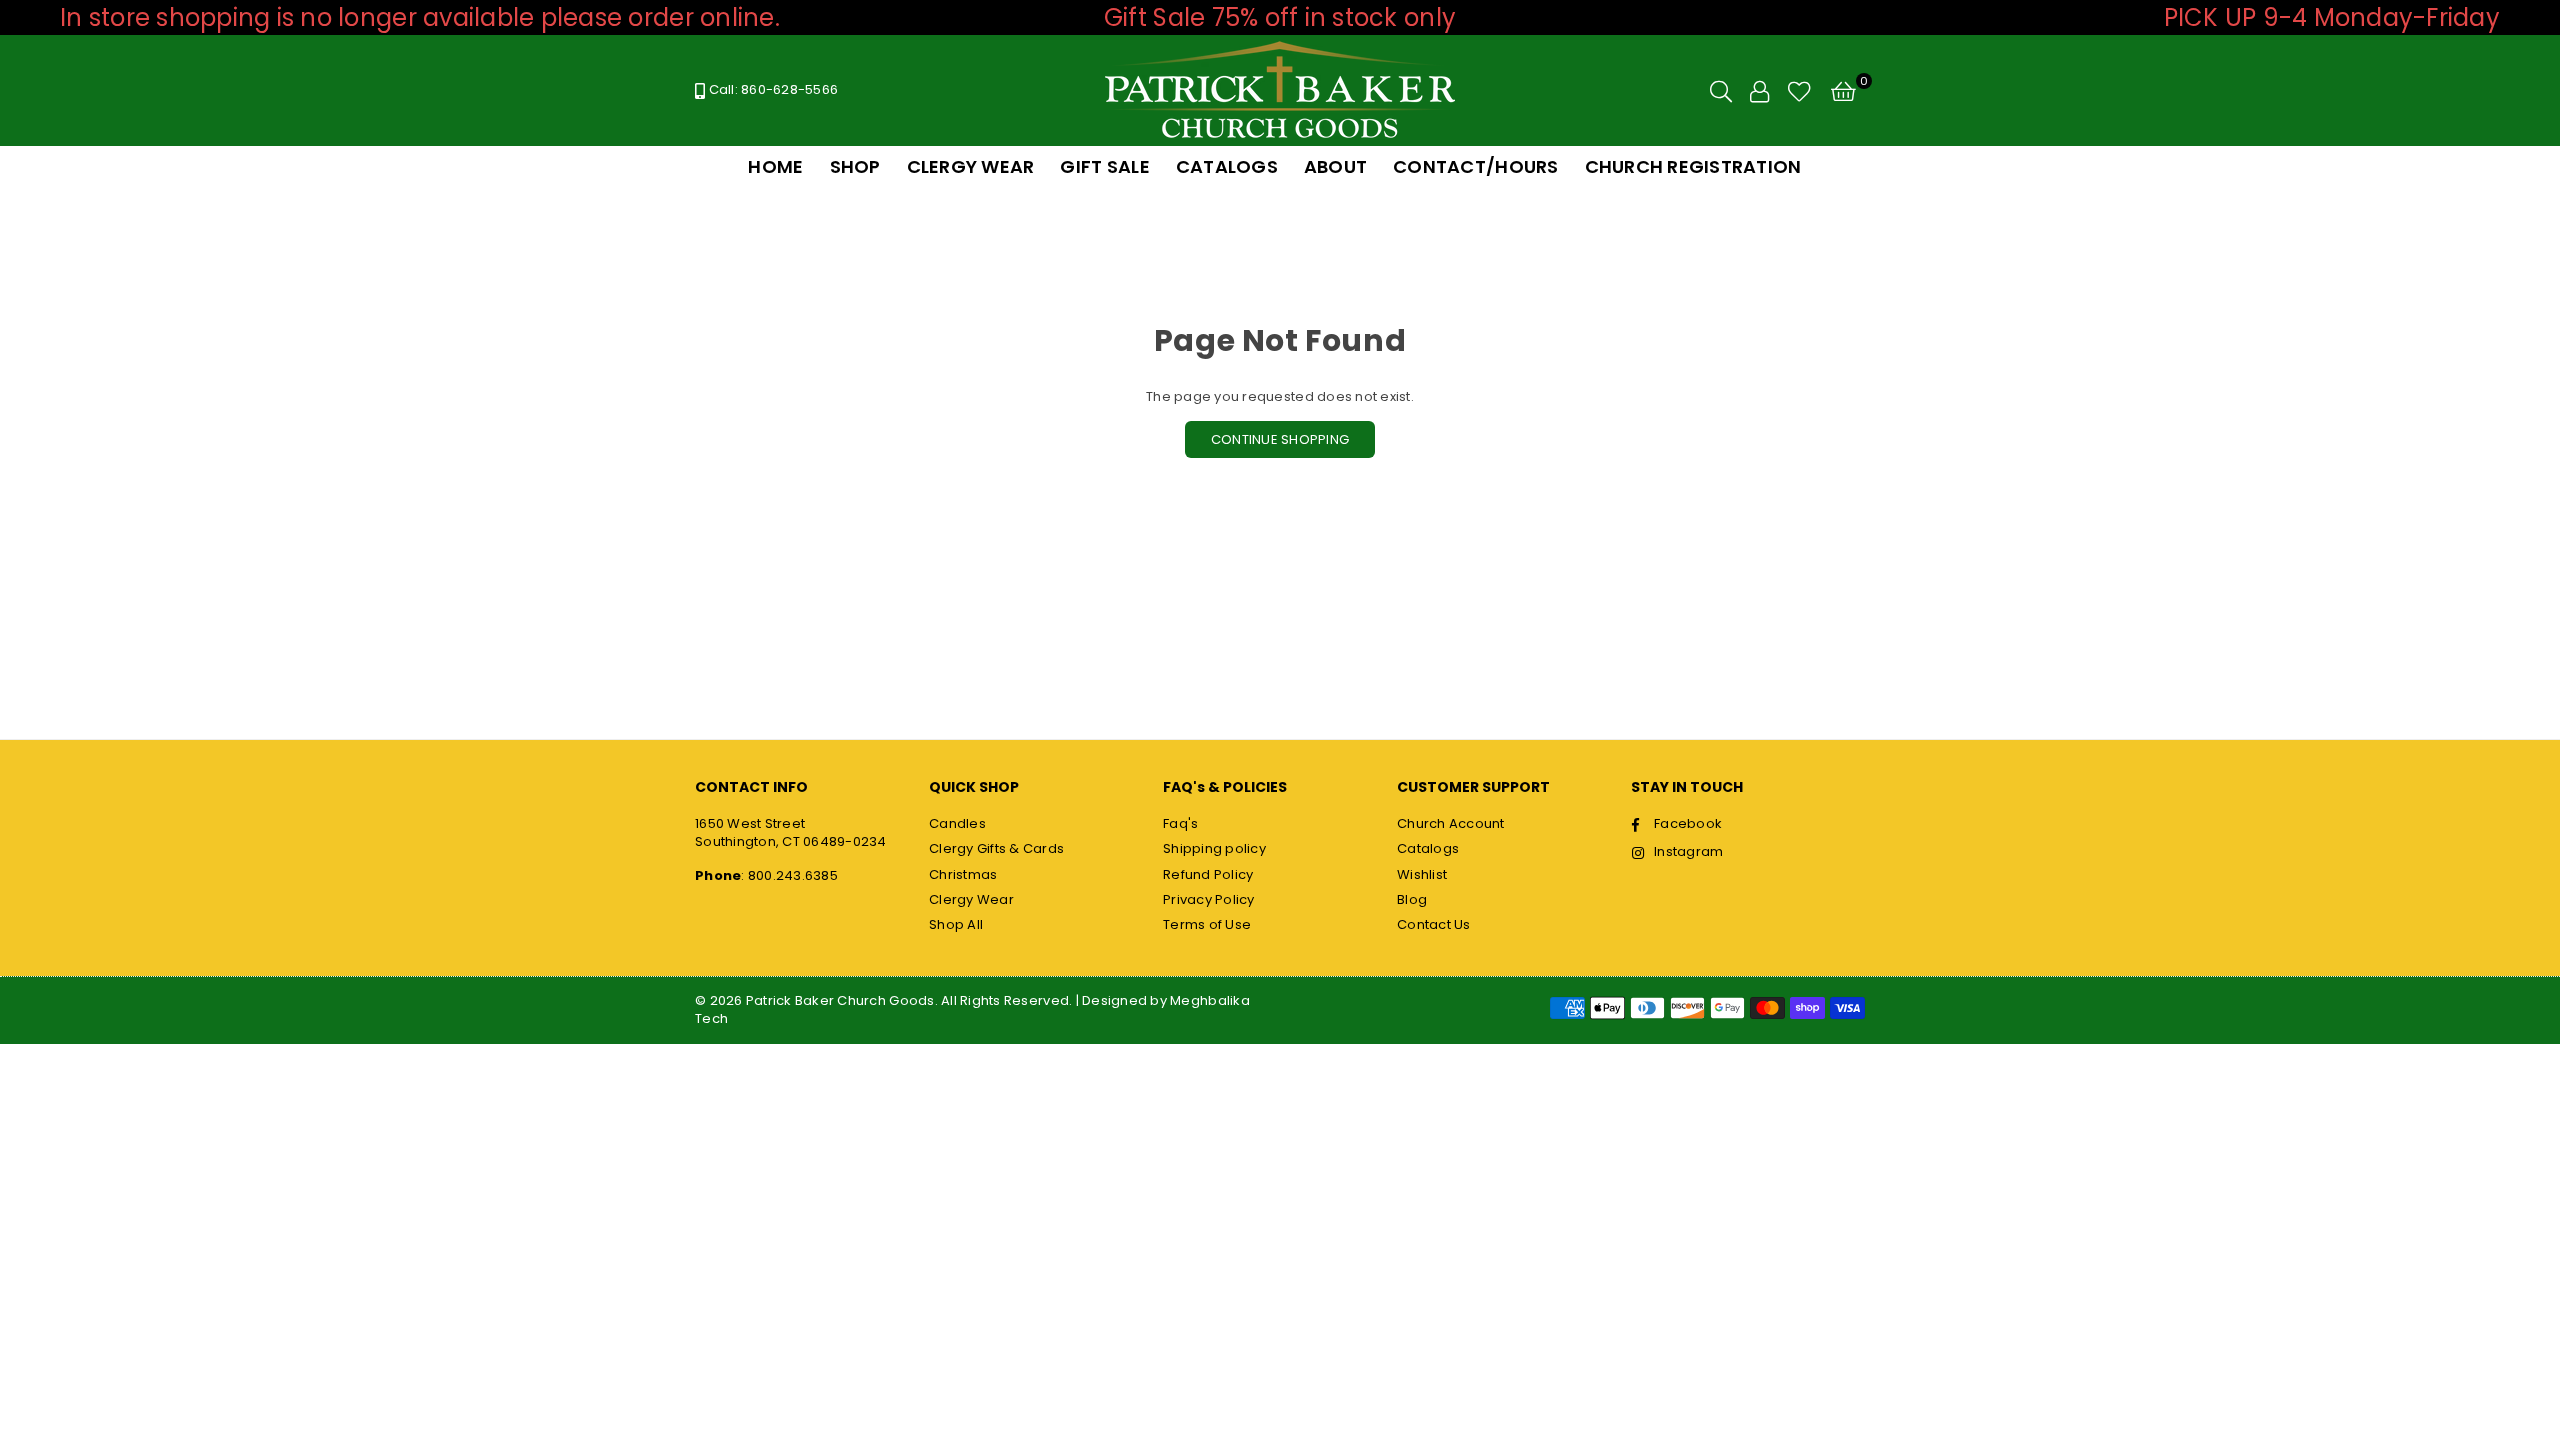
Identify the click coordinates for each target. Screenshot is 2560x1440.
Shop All (956, 924)
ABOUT (1335, 166)
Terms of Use (1207, 924)
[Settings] (1759, 91)
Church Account (1451, 823)
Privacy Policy (1209, 899)
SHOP (855, 166)
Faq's (1180, 823)
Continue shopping (1280, 439)
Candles (957, 823)
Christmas (963, 874)
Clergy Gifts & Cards (996, 848)
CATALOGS (1227, 166)
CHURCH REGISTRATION (1693, 166)
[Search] (1721, 91)
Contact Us (1434, 924)
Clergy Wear (971, 899)
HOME (775, 166)
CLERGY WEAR (971, 166)
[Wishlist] (1799, 91)
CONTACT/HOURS (1475, 166)
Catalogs (1428, 848)
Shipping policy (1214, 848)
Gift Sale (1104, 166)
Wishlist (1422, 874)
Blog (1412, 899)
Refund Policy (1208, 874)
